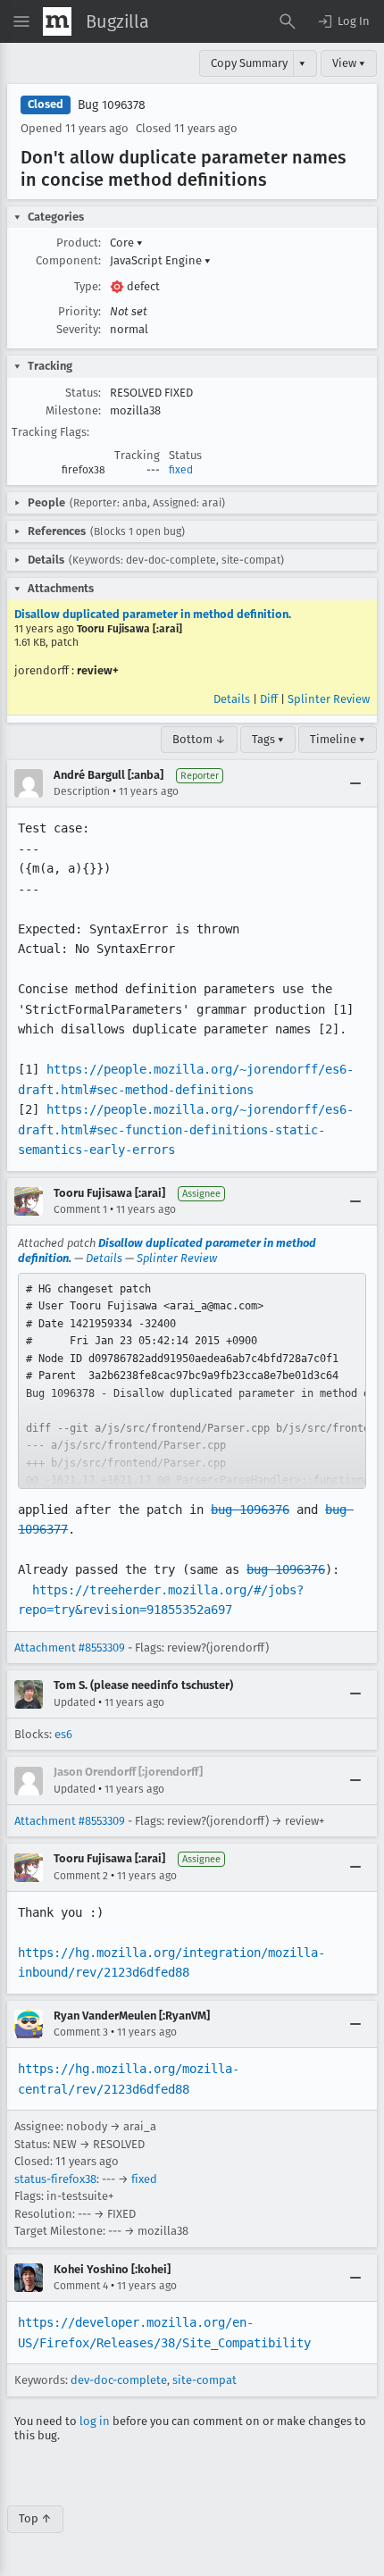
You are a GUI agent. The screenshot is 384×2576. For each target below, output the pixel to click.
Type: (88, 286)
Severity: (79, 329)
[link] (192, 1381)
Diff (269, 699)
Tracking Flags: (50, 432)
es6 (63, 1734)
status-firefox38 (55, 2179)
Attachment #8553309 (70, 1648)
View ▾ (349, 63)
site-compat (205, 2380)
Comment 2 (81, 1876)
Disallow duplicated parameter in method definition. (153, 614)
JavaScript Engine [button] (160, 260)
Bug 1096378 (112, 105)
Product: (79, 243)
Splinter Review (329, 699)
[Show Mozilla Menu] (57, 21)
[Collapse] (355, 783)
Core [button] (126, 243)
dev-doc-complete (119, 2380)
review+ (98, 670)
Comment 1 (80, 1209)
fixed (181, 470)
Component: (68, 260)
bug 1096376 (250, 1510)
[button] (343, 21)
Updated (75, 1702)
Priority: (79, 311)
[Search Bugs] (288, 21)
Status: (83, 393)
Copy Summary (249, 63)
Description (82, 791)
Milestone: (73, 410)
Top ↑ (35, 2518)
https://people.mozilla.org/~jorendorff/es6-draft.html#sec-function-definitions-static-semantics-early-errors (186, 1129)
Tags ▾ (268, 739)
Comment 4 (81, 2286)
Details (232, 699)
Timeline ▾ (338, 739)
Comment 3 (81, 2032)
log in (95, 2421)
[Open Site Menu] (21, 21)
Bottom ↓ (199, 739)
